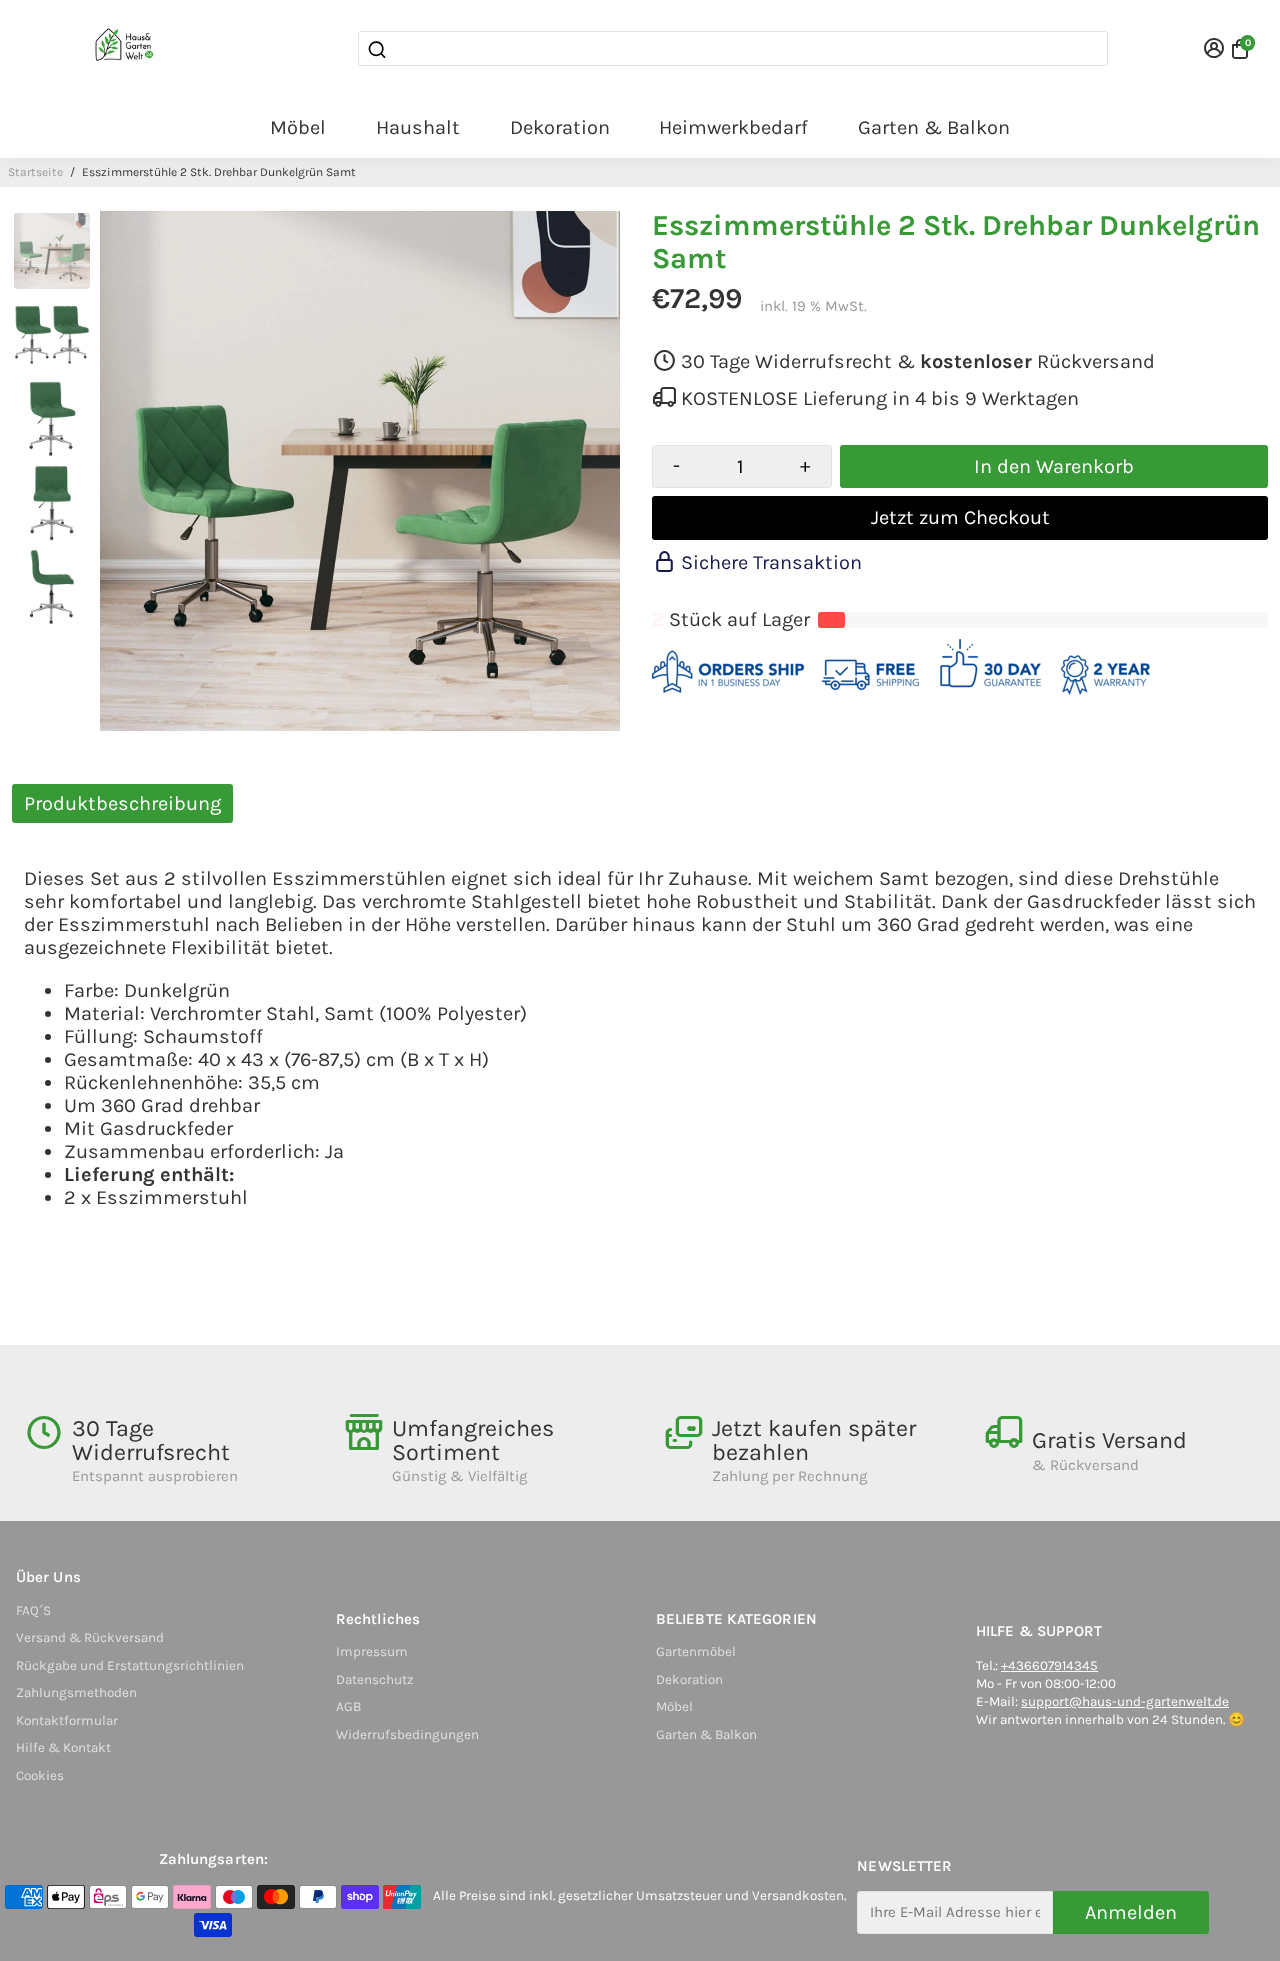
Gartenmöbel (696, 1651)
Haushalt (418, 127)
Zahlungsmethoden (76, 1692)
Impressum (372, 1651)
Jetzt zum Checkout (960, 517)
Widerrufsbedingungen (407, 1734)
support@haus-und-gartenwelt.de (1125, 1701)
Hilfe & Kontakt (63, 1747)
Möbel (298, 127)
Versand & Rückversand (90, 1637)
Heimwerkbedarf (733, 127)
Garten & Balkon (934, 127)
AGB (348, 1706)
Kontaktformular (67, 1720)
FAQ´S (33, 1610)
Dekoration (560, 127)
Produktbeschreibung (122, 803)
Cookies (40, 1775)
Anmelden (1131, 1912)
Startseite (35, 172)
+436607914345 (1049, 1665)
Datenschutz (374, 1679)
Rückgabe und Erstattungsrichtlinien (130, 1665)
